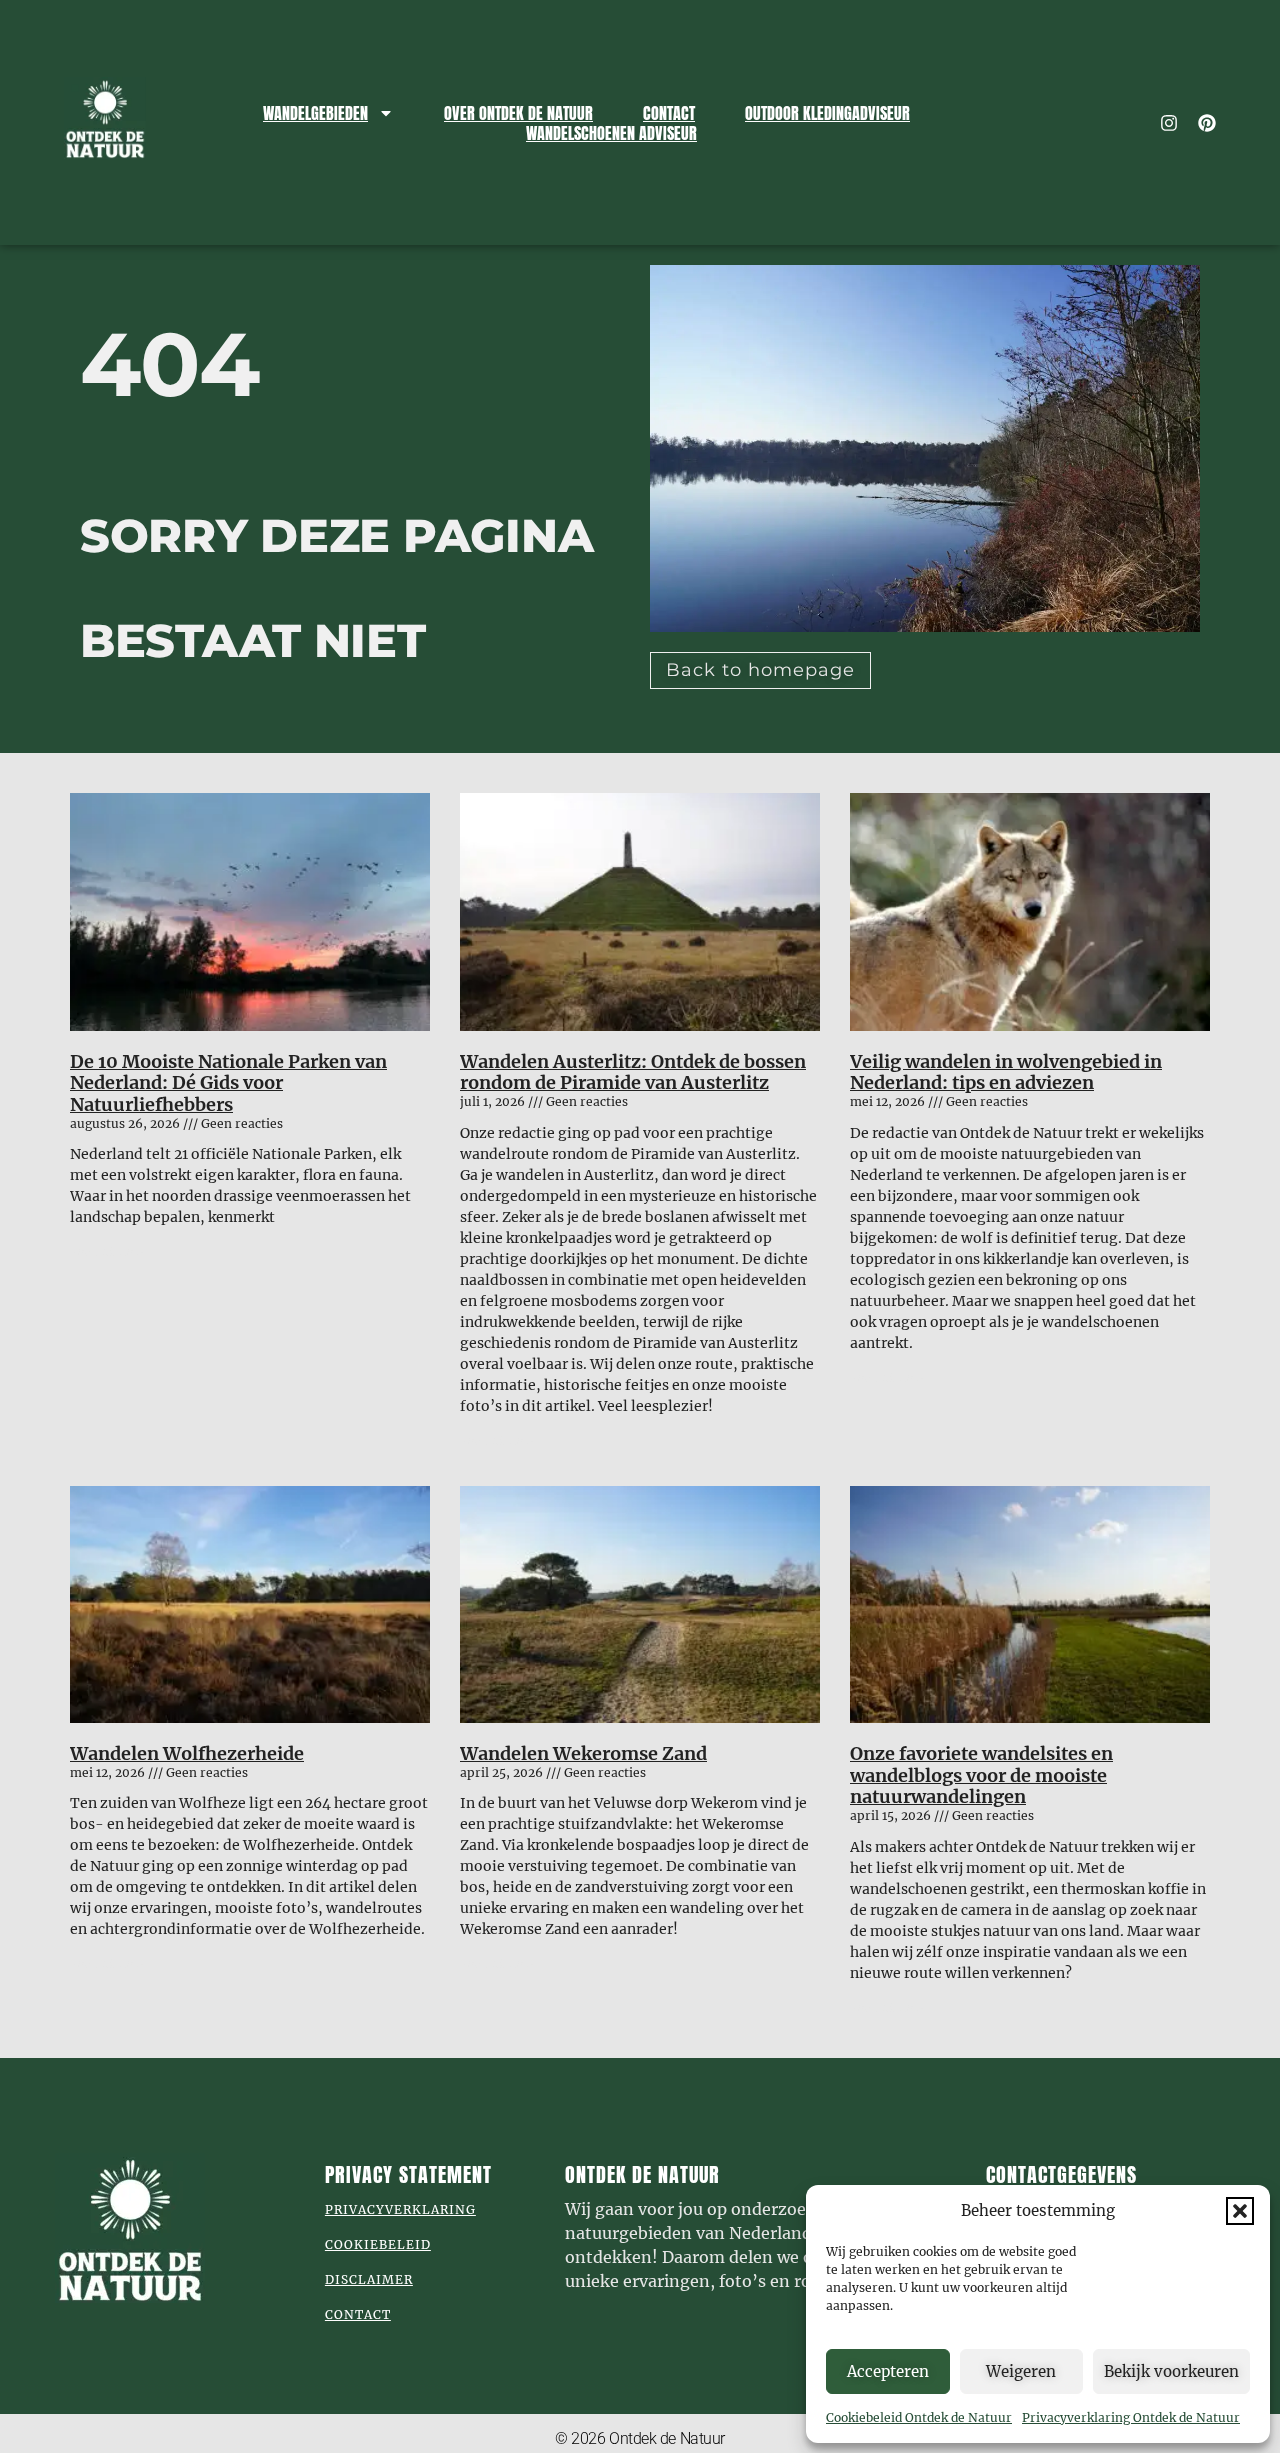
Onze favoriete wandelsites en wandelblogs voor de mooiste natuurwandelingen (981, 1775)
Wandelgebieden (315, 113)
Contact (669, 113)
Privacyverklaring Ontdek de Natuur (1131, 2417)
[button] (1240, 2211)
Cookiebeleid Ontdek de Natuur (919, 2417)
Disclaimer (369, 2279)
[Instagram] (1169, 123)
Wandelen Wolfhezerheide (187, 1753)
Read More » (107, 1251)
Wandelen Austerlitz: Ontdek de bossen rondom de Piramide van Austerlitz (633, 1072)
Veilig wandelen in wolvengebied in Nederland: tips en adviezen (1006, 1072)
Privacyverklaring (400, 2209)
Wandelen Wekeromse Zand (583, 1753)
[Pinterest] (1207, 123)
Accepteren (888, 2371)
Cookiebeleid (378, 2244)
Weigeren (1021, 2371)
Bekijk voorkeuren (1171, 2371)
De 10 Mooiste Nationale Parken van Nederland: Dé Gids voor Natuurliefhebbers (228, 1083)
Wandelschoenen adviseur (611, 133)
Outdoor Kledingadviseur (827, 113)
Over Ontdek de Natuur (518, 113)
